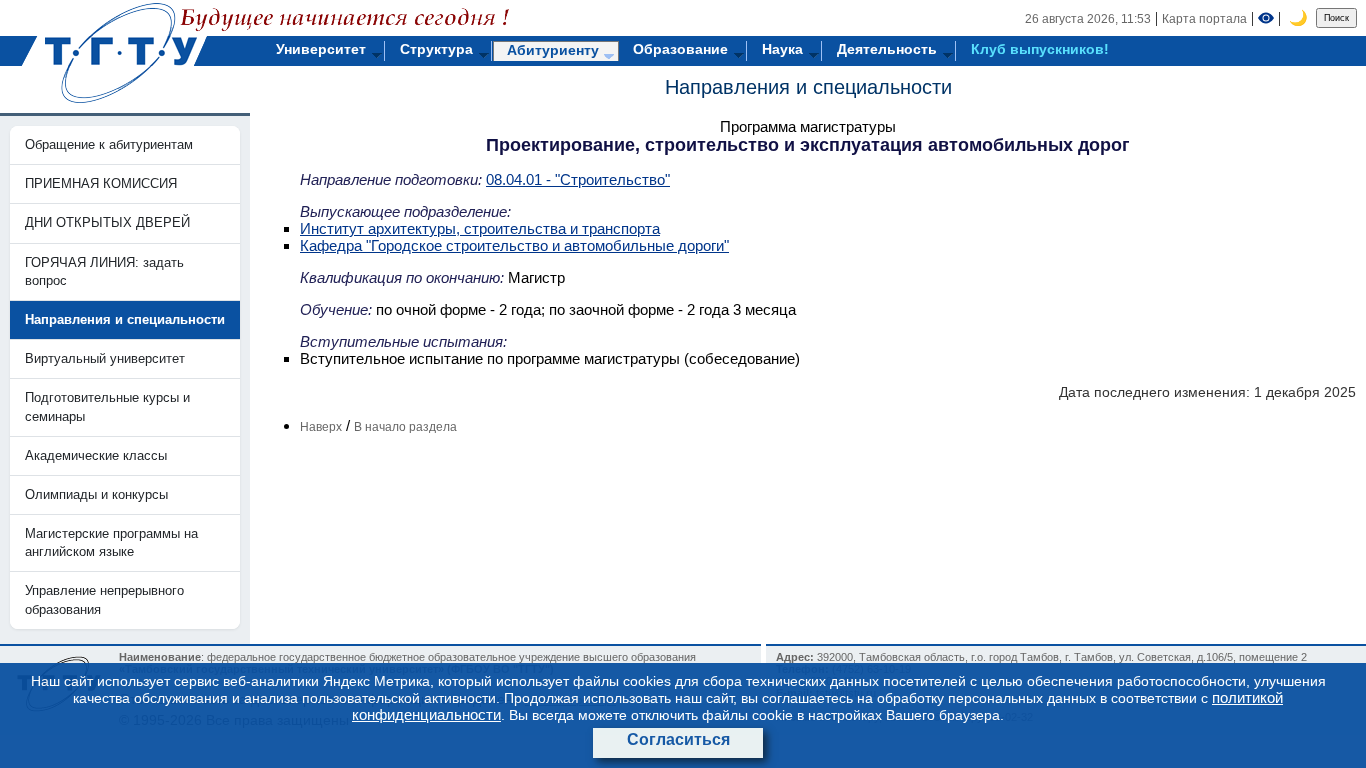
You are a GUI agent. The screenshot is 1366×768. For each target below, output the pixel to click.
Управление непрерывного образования (104, 599)
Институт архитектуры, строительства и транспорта (480, 228)
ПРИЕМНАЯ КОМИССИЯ (101, 183)
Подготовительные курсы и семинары (107, 406)
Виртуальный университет (105, 358)
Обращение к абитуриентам (109, 144)
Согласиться (678, 739)
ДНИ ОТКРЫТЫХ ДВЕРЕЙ (107, 222)
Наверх (321, 427)
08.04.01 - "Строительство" (578, 179)
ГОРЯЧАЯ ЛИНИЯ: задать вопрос (104, 271)
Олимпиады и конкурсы (96, 494)
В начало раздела (405, 427)
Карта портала (1204, 19)
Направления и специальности (808, 87)
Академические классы (96, 455)
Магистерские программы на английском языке (111, 542)
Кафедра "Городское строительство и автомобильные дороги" (514, 245)
